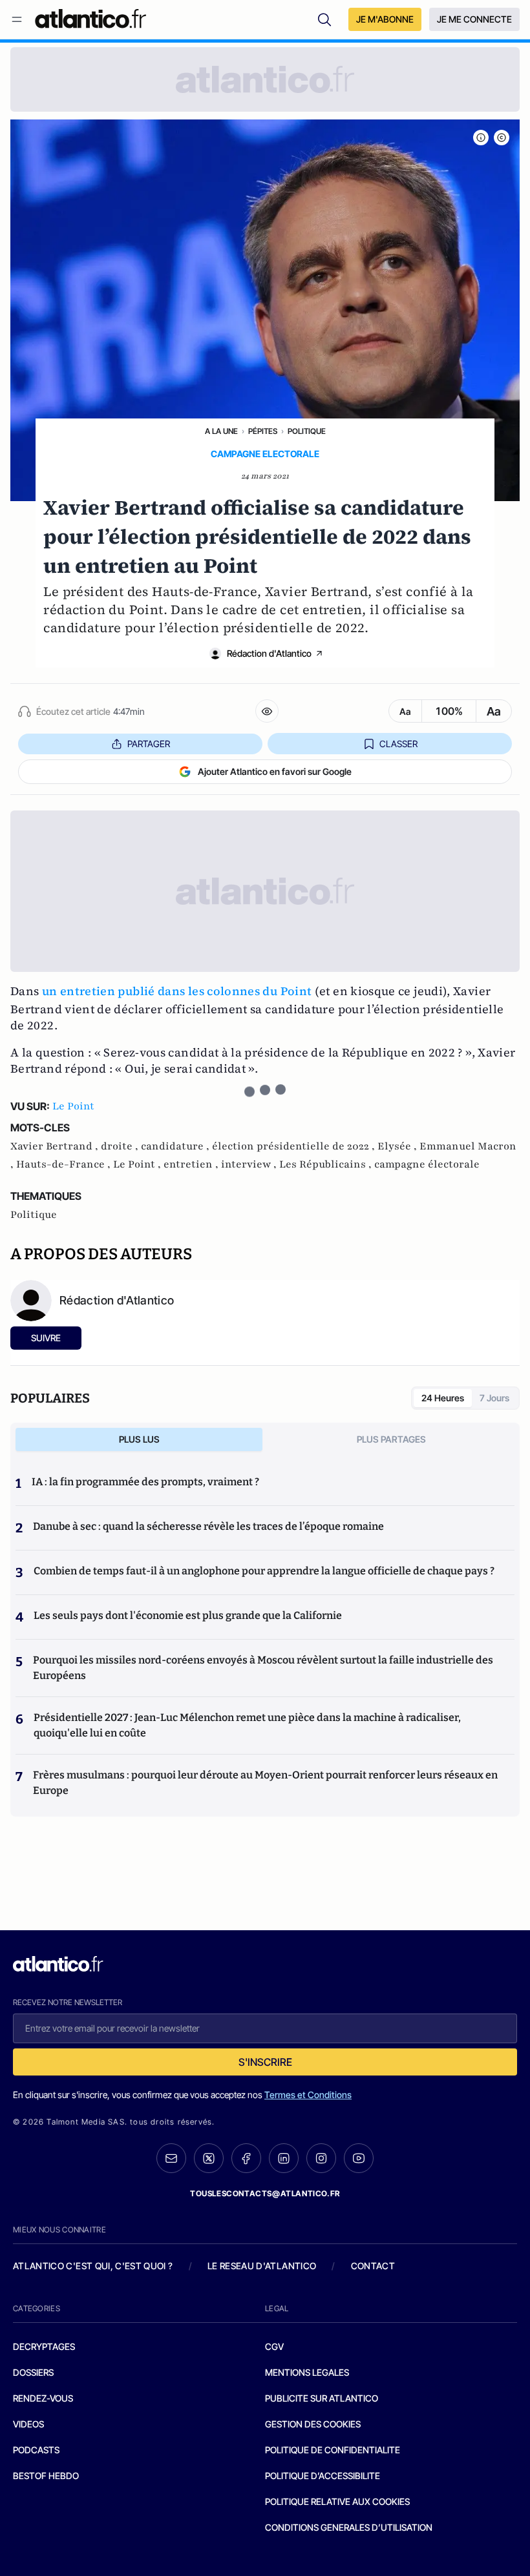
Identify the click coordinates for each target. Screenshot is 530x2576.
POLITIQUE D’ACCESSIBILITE (323, 2476)
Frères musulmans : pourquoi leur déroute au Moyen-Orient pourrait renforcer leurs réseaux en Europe (265, 1783)
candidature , (176, 1146)
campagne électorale (427, 1164)
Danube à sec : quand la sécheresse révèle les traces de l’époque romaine (208, 1526)
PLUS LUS (139, 1439)
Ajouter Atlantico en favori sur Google (275, 771)
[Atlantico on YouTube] (359, 2158)
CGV (274, 2346)
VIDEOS (28, 2424)
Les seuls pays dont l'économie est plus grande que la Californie (188, 1615)
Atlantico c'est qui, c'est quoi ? (93, 2266)
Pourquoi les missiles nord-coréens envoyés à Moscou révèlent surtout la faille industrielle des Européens (263, 1668)
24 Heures (443, 1398)
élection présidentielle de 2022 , (295, 1146)
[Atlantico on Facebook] (246, 2159)
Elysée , (398, 1146)
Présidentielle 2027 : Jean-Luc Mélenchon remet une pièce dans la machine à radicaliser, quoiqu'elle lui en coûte (247, 1725)
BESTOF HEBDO (46, 2476)
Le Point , (138, 1164)
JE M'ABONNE (385, 19)
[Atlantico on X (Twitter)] (209, 2159)
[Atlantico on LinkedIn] (284, 2159)
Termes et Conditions (308, 2095)
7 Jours (494, 1398)
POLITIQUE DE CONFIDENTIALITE (333, 2450)
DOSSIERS (33, 2372)
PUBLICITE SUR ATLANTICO (322, 2398)
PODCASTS (36, 2450)
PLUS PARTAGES (391, 1439)
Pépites (263, 431)
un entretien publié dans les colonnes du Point (177, 991)
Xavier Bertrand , (56, 1146)
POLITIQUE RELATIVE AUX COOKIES (337, 2501)
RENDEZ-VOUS (43, 2398)
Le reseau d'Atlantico (262, 2266)
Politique (307, 431)
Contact (373, 2266)
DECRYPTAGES (44, 2346)
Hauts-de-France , (65, 1164)
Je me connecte (474, 19)
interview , (250, 1164)
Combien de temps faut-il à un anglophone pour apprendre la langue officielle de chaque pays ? (264, 1571)
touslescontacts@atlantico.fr (265, 2193)
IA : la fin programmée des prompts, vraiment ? (145, 1482)
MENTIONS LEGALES (307, 2372)
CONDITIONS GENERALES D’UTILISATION (349, 2527)
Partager (149, 744)
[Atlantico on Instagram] (321, 2158)
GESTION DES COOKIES (313, 2424)
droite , (121, 1146)
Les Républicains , (327, 1164)
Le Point (73, 1106)
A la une (221, 431)
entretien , (192, 1164)
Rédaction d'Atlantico (269, 653)
